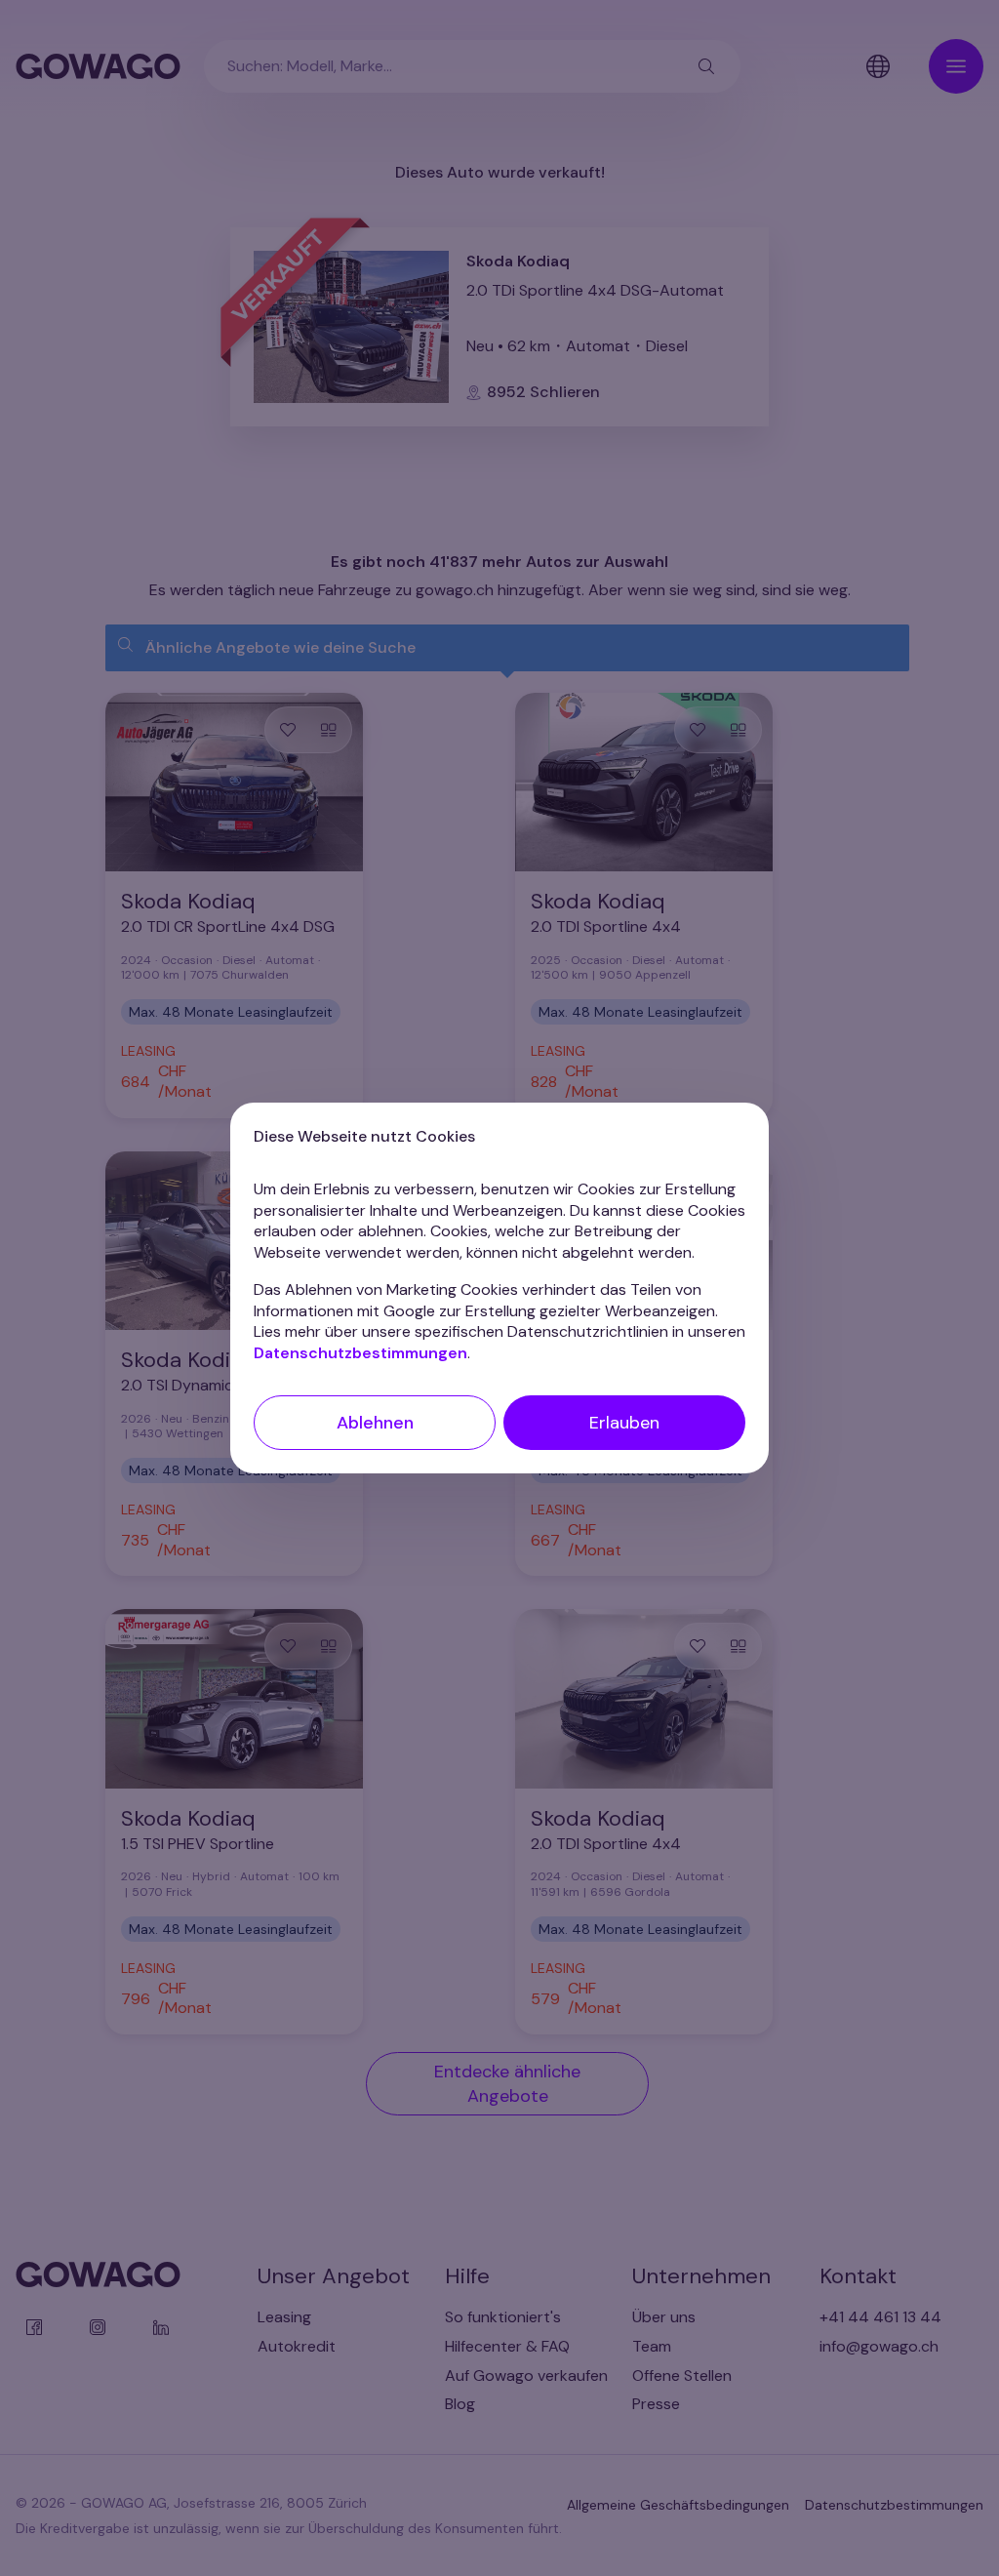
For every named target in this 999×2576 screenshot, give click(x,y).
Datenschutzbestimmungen (360, 1353)
